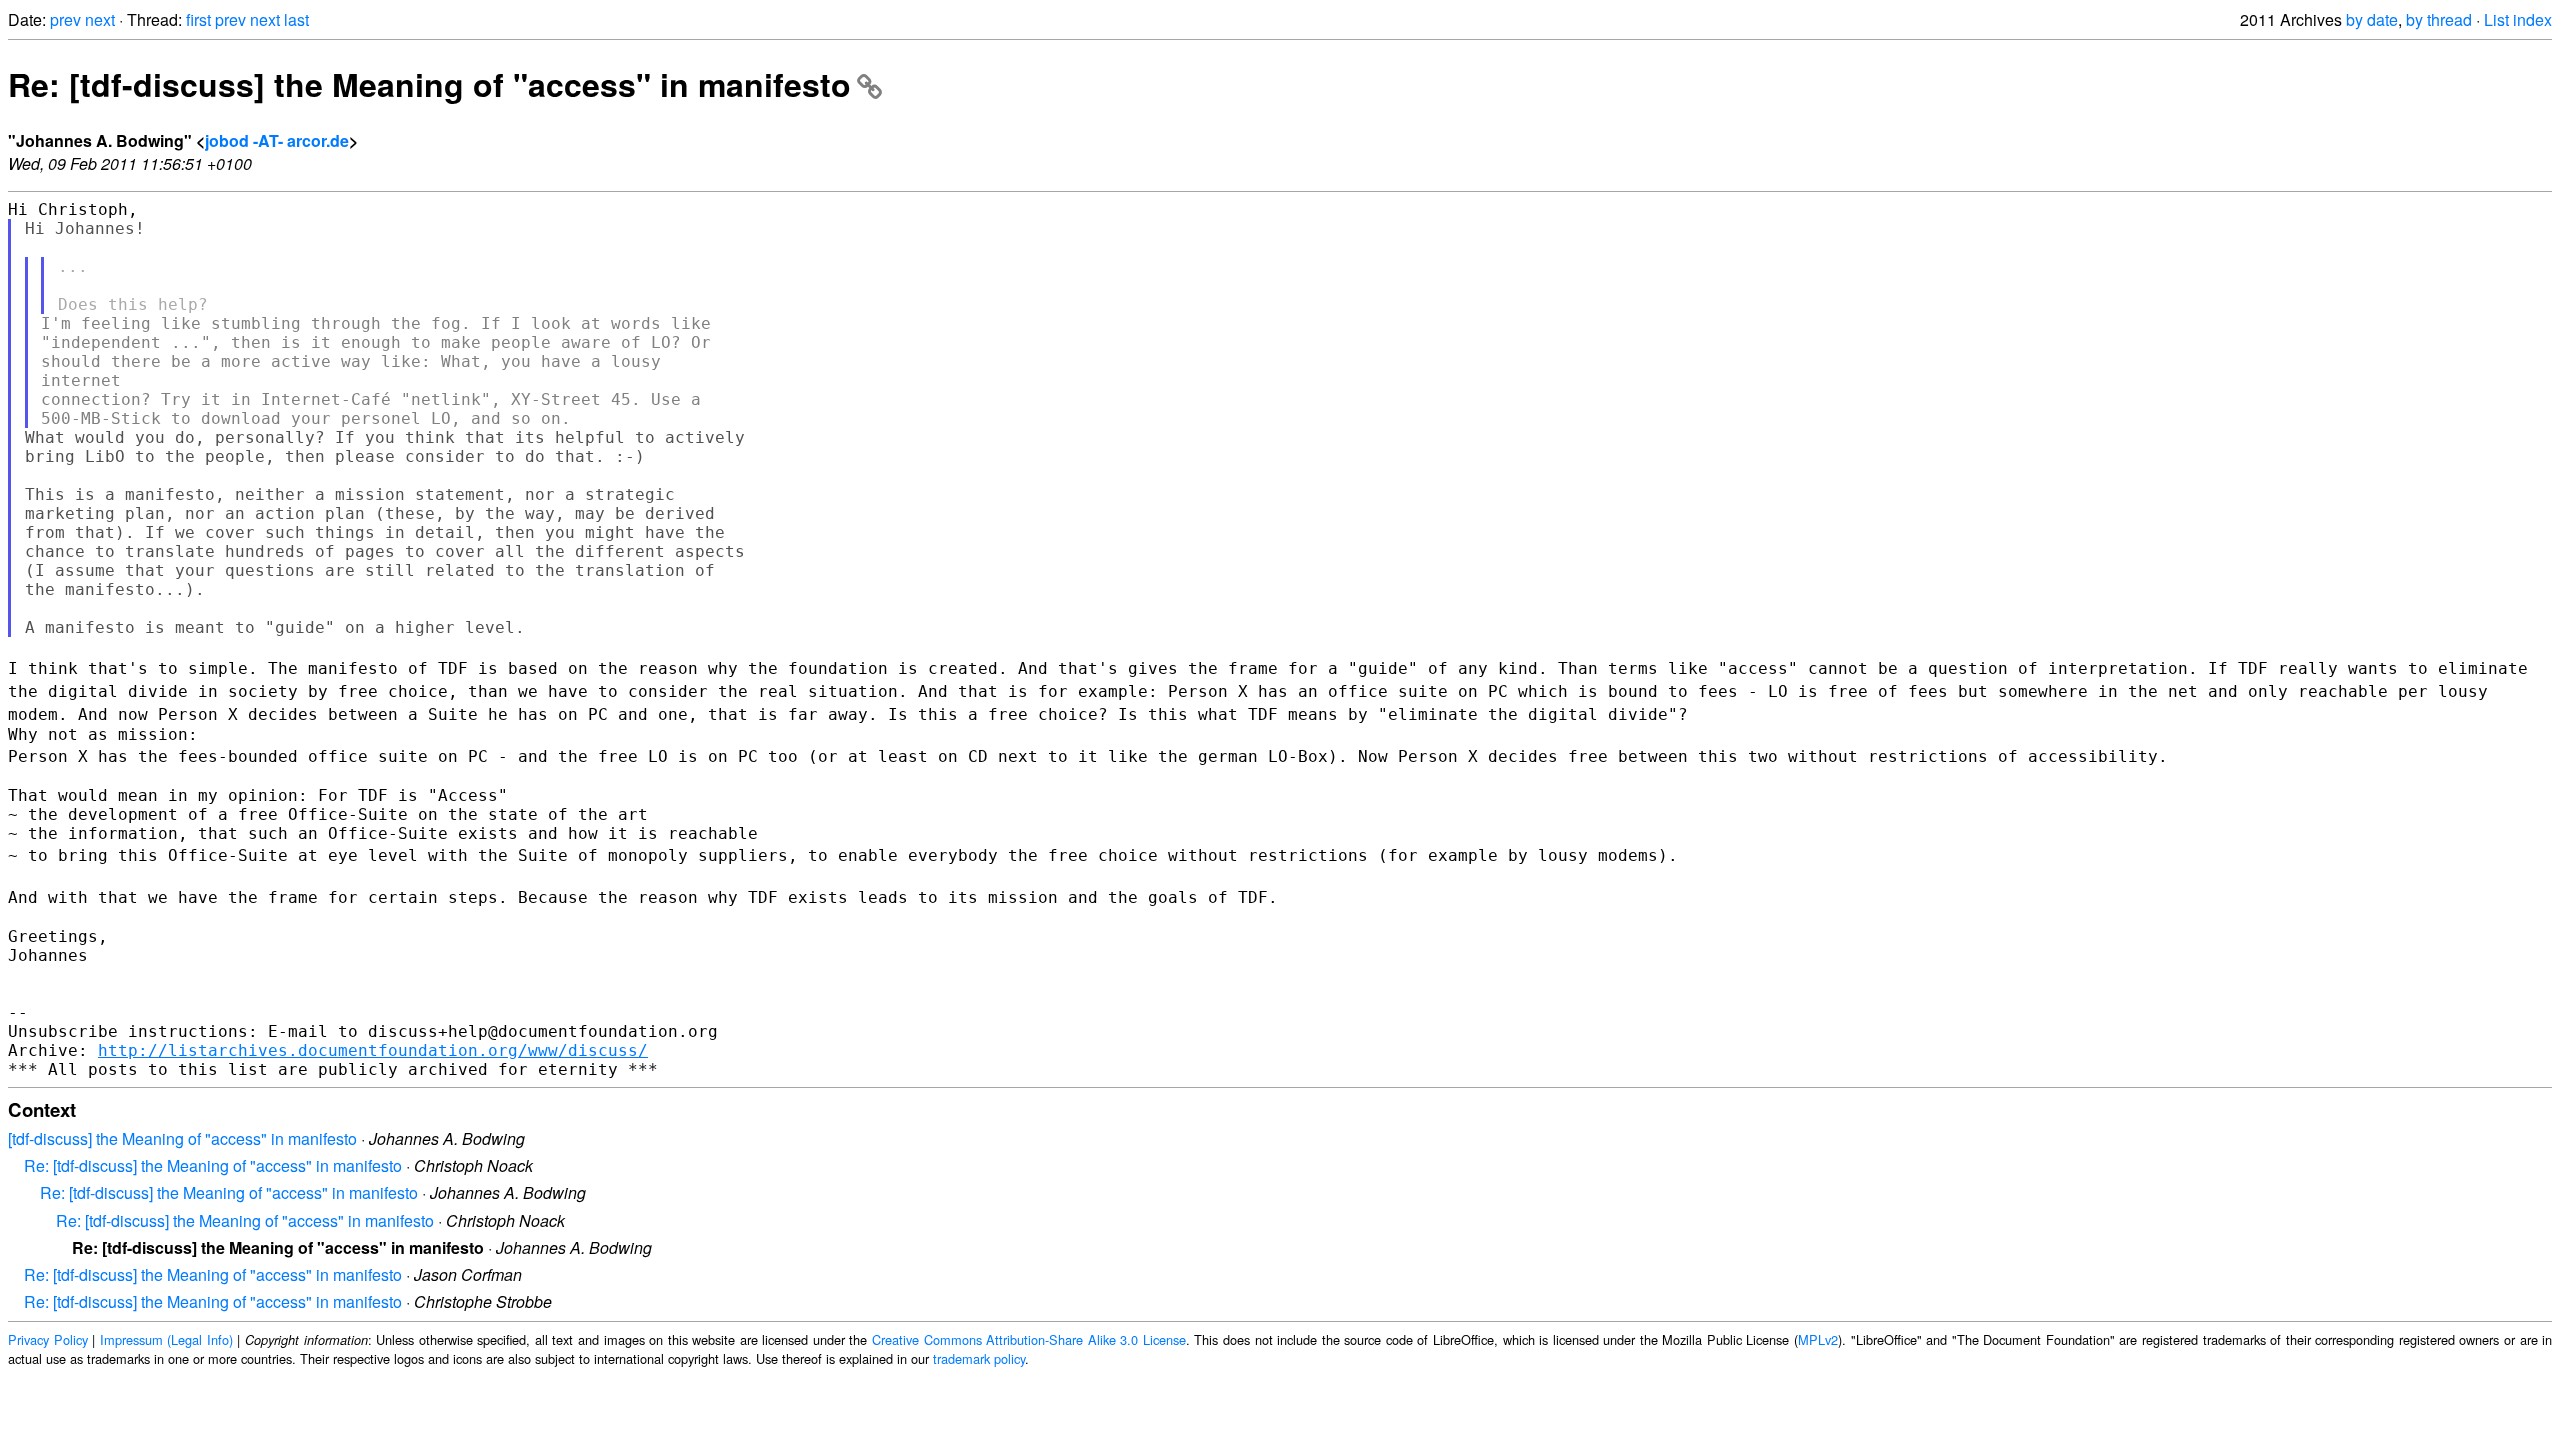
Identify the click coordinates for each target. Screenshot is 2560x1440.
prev (65, 19)
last (296, 19)
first (198, 19)
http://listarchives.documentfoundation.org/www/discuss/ (373, 1050)
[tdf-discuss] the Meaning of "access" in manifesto (182, 1138)
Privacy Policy (48, 1339)
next (100, 19)
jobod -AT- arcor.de (277, 140)
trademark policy (979, 1358)
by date (2372, 19)
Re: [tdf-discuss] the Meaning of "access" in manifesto (429, 84)
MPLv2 (1818, 1339)
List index (2518, 19)
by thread (2439, 19)
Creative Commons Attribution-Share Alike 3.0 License (1029, 1339)
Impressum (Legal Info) (166, 1339)
